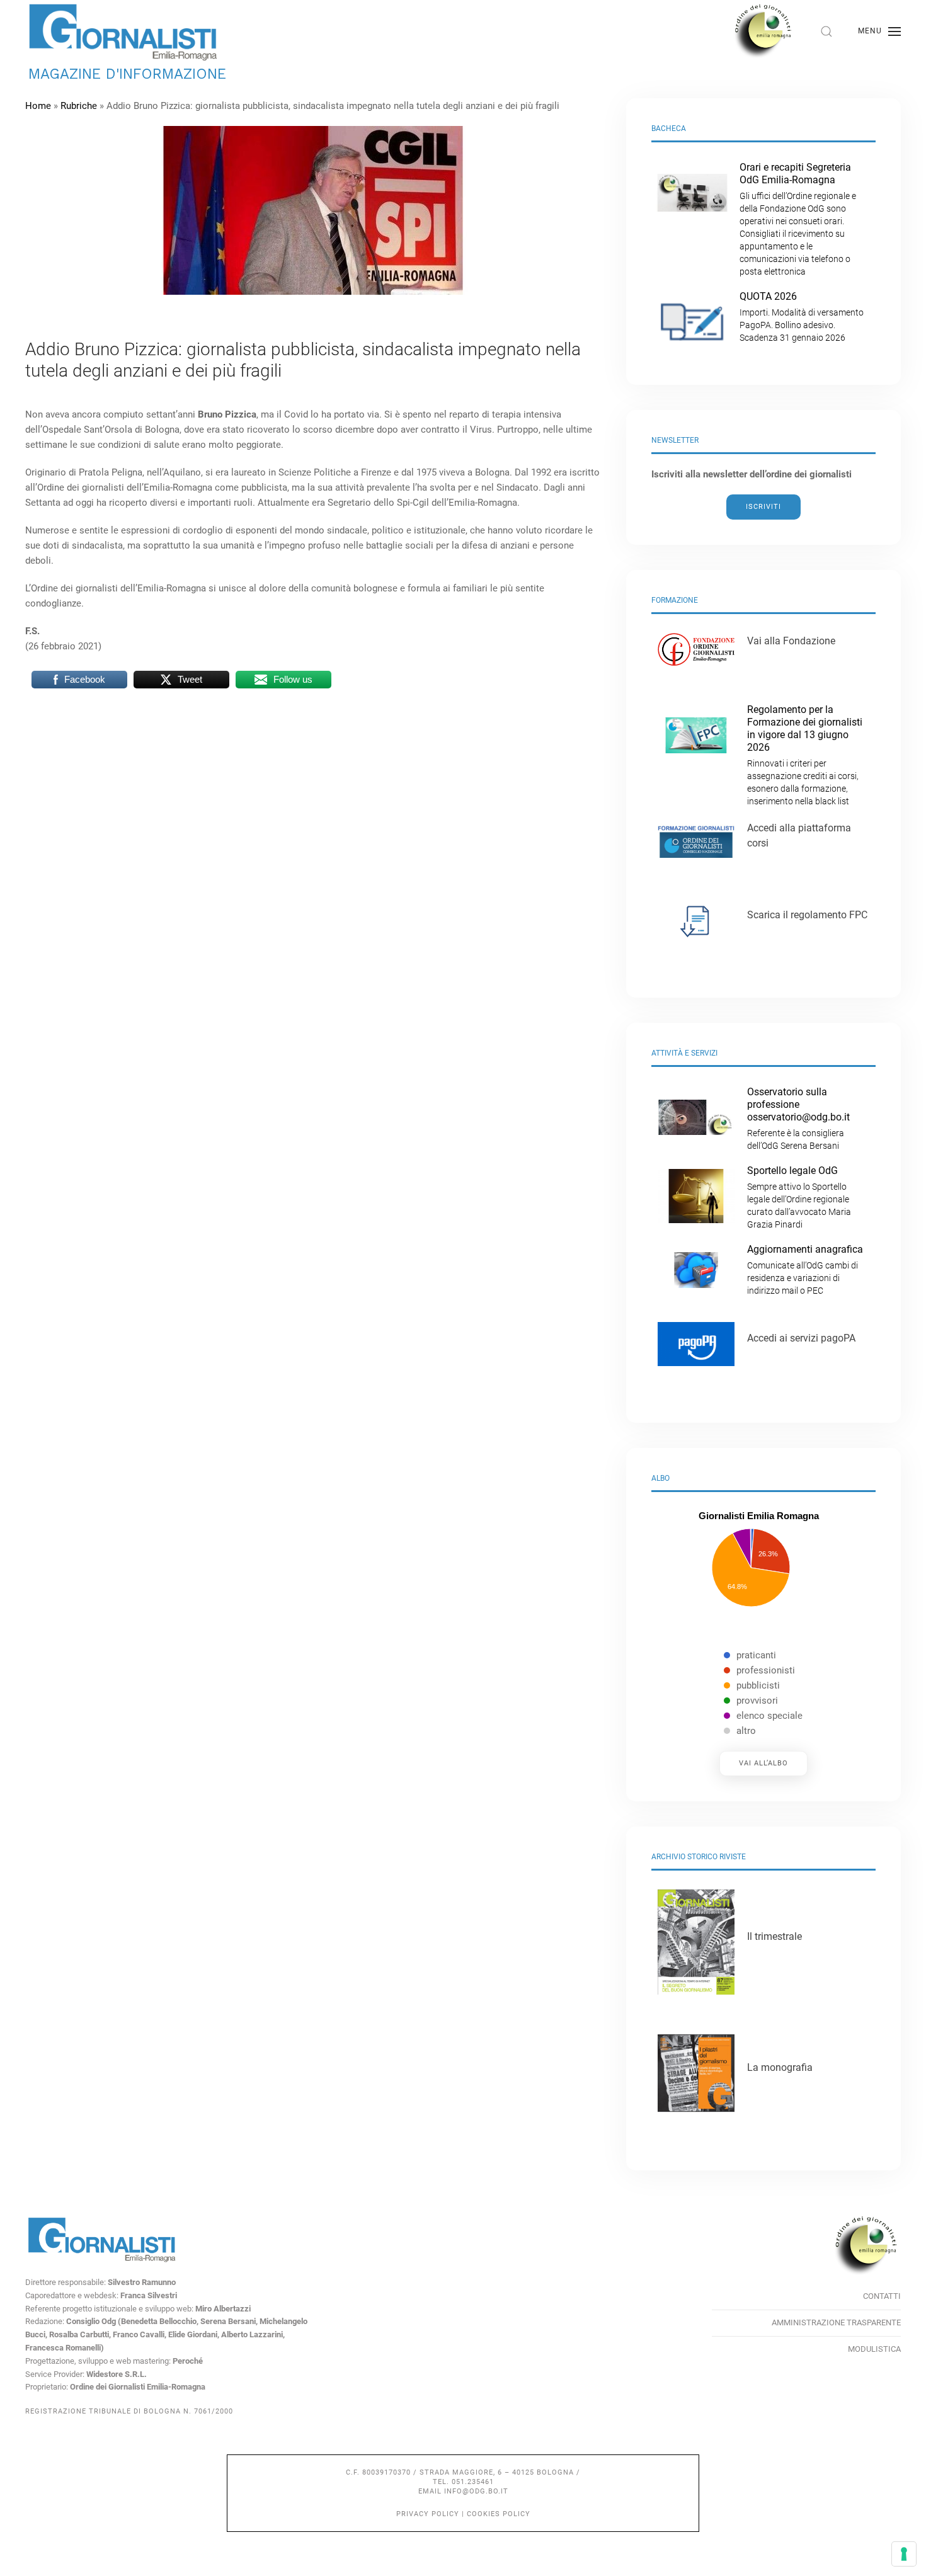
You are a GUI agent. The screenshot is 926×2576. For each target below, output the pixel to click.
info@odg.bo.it (476, 2491)
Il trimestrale (775, 1936)
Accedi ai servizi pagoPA (801, 1338)
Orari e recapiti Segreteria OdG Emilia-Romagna (798, 219)
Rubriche (79, 106)
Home (38, 106)
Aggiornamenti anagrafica (805, 1269)
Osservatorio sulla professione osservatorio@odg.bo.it (798, 1118)
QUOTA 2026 (802, 316)
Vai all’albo (763, 1763)
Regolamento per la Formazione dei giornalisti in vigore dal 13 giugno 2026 (805, 755)
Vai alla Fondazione (791, 641)
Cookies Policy (499, 2514)
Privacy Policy (428, 2514)
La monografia (780, 2067)
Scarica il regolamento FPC (807, 915)
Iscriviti (763, 507)
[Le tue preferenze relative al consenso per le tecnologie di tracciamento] (904, 2554)
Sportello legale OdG (799, 1197)
